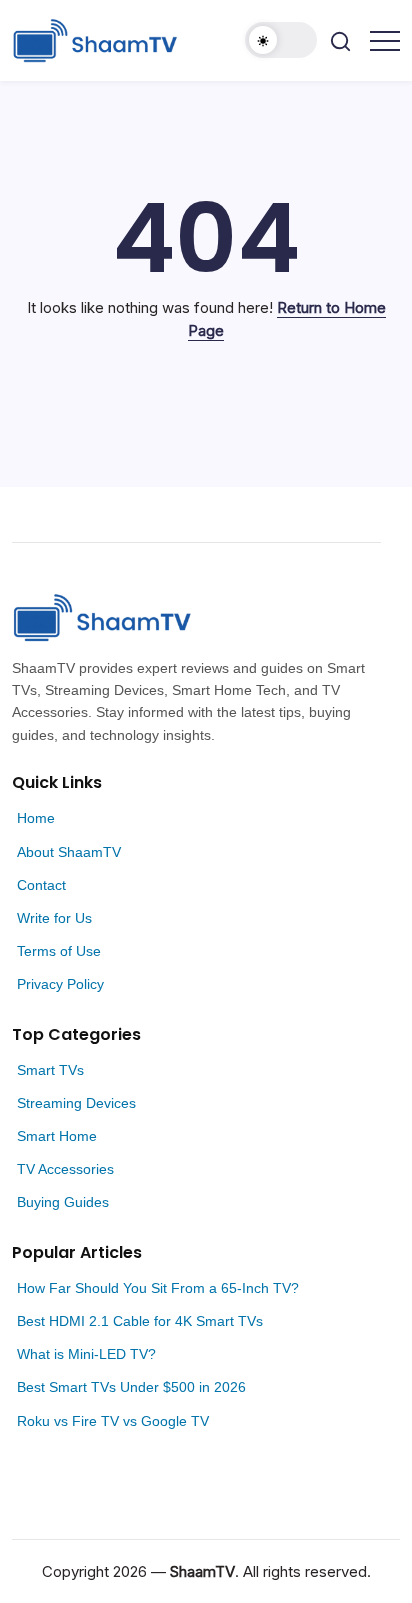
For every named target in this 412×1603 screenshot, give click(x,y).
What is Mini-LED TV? (86, 1354)
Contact (41, 885)
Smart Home (57, 1136)
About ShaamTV (69, 852)
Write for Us (54, 918)
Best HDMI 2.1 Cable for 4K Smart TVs (140, 1321)
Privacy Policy (60, 984)
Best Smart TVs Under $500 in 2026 (131, 1387)
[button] (281, 40)
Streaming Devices (76, 1103)
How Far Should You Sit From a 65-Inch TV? (158, 1288)
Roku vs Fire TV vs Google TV (113, 1421)
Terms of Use (59, 951)
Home (36, 818)
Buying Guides (63, 1202)
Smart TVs (50, 1070)
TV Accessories (65, 1169)
